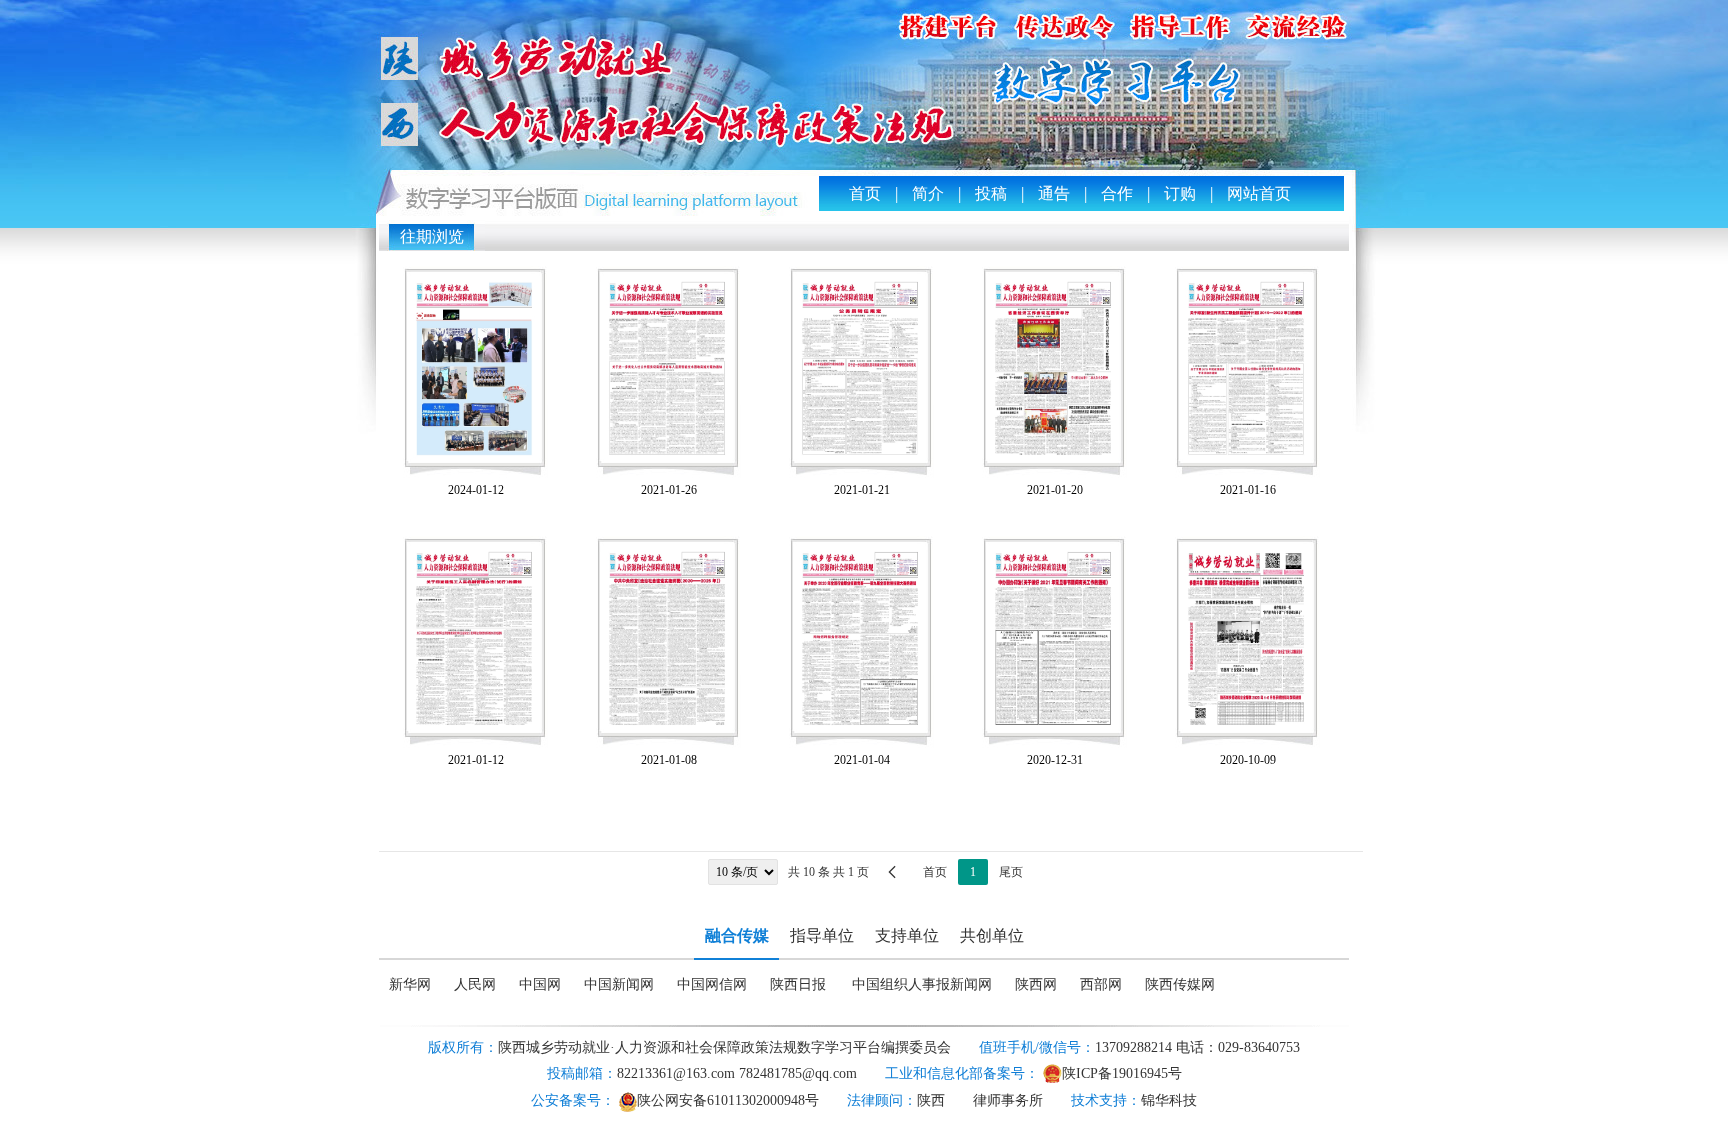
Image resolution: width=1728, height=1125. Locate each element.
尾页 (1011, 872)
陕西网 (1036, 984)
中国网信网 (712, 984)
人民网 (475, 984)
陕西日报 (798, 984)
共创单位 (992, 935)
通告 (1054, 193)
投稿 (991, 193)
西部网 (1101, 984)
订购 (1180, 193)
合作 (1117, 193)
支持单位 (907, 935)
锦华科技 (1169, 1100)
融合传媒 (737, 935)
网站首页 (1259, 193)
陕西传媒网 (1180, 984)
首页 (865, 193)
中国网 (540, 984)
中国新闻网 (619, 984)
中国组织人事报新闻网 (922, 984)
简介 (928, 193)
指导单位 (822, 935)
